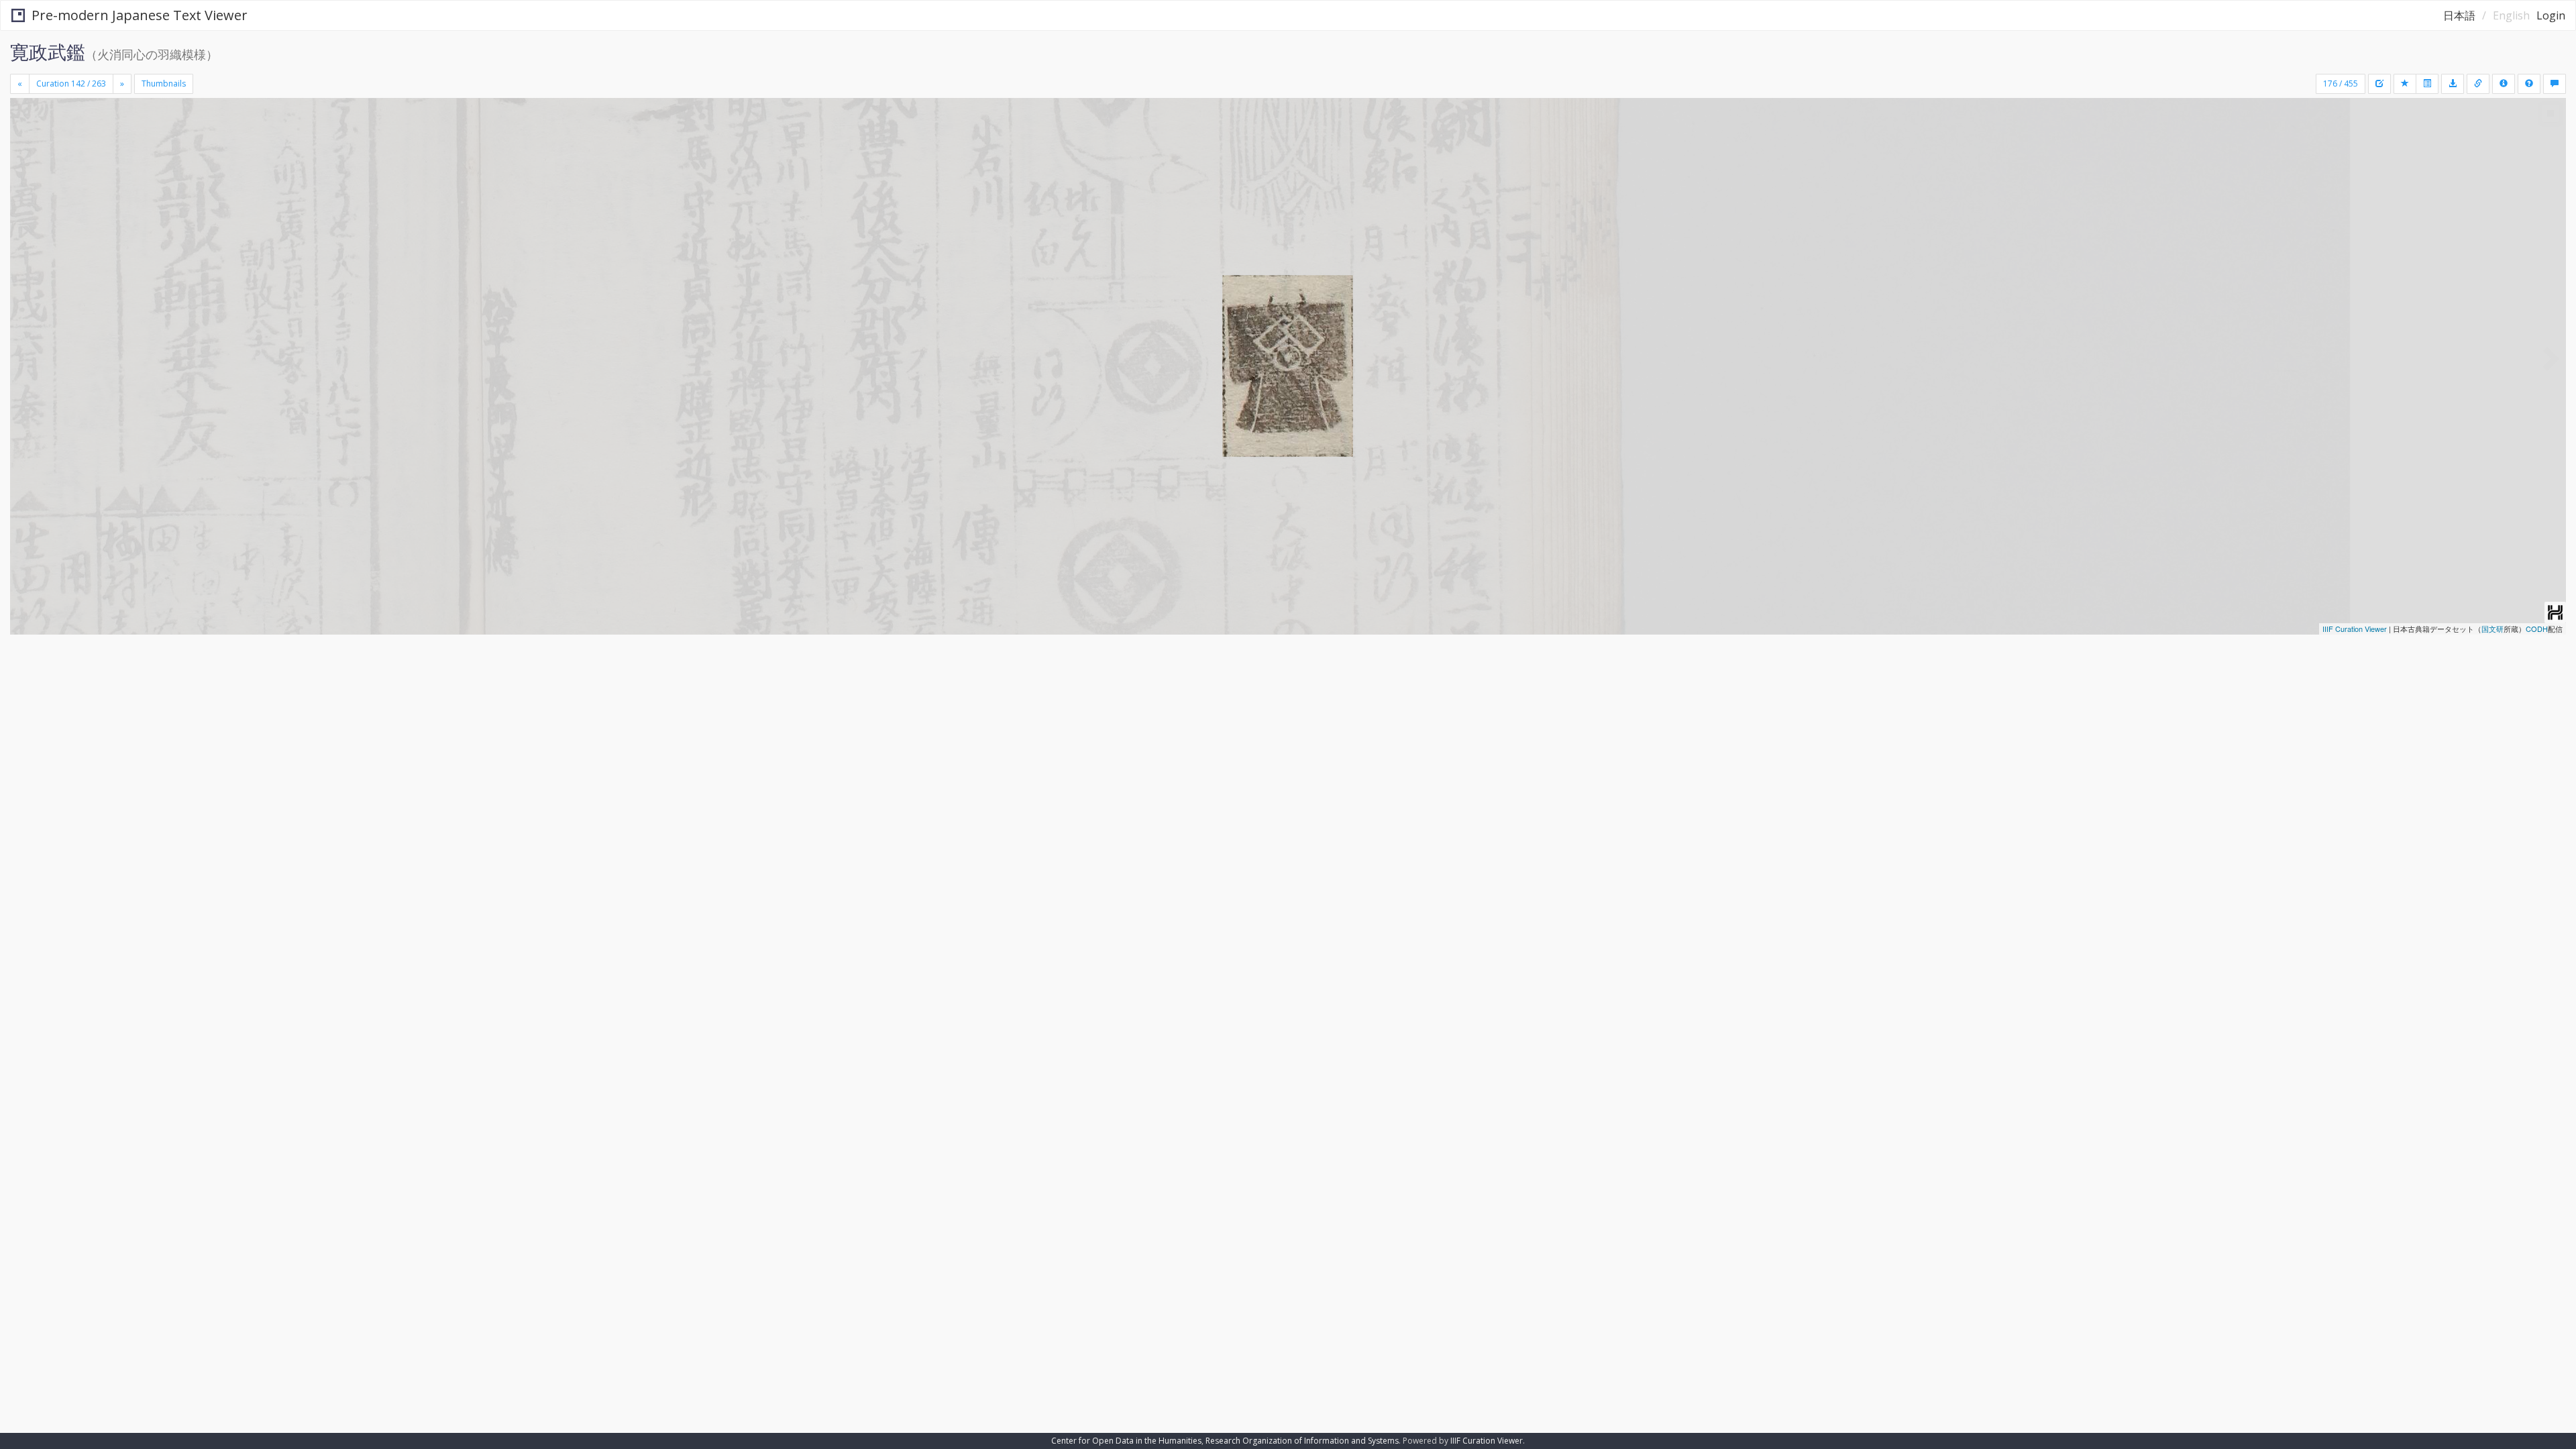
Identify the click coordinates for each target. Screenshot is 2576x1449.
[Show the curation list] (2427, 84)
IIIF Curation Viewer (2355, 629)
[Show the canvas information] (2478, 84)
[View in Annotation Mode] (2555, 84)
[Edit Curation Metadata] (2379, 84)
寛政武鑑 (48, 52)
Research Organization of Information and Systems (1302, 1441)
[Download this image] (2453, 84)
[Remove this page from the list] (2405, 84)
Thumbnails (164, 84)
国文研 (2492, 629)
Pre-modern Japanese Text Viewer (140, 15)
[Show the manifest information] (2504, 84)
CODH (2537, 629)
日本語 (2459, 15)
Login (2551, 15)
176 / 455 (2341, 84)
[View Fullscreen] (25, 155)
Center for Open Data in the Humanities (1126, 1441)
